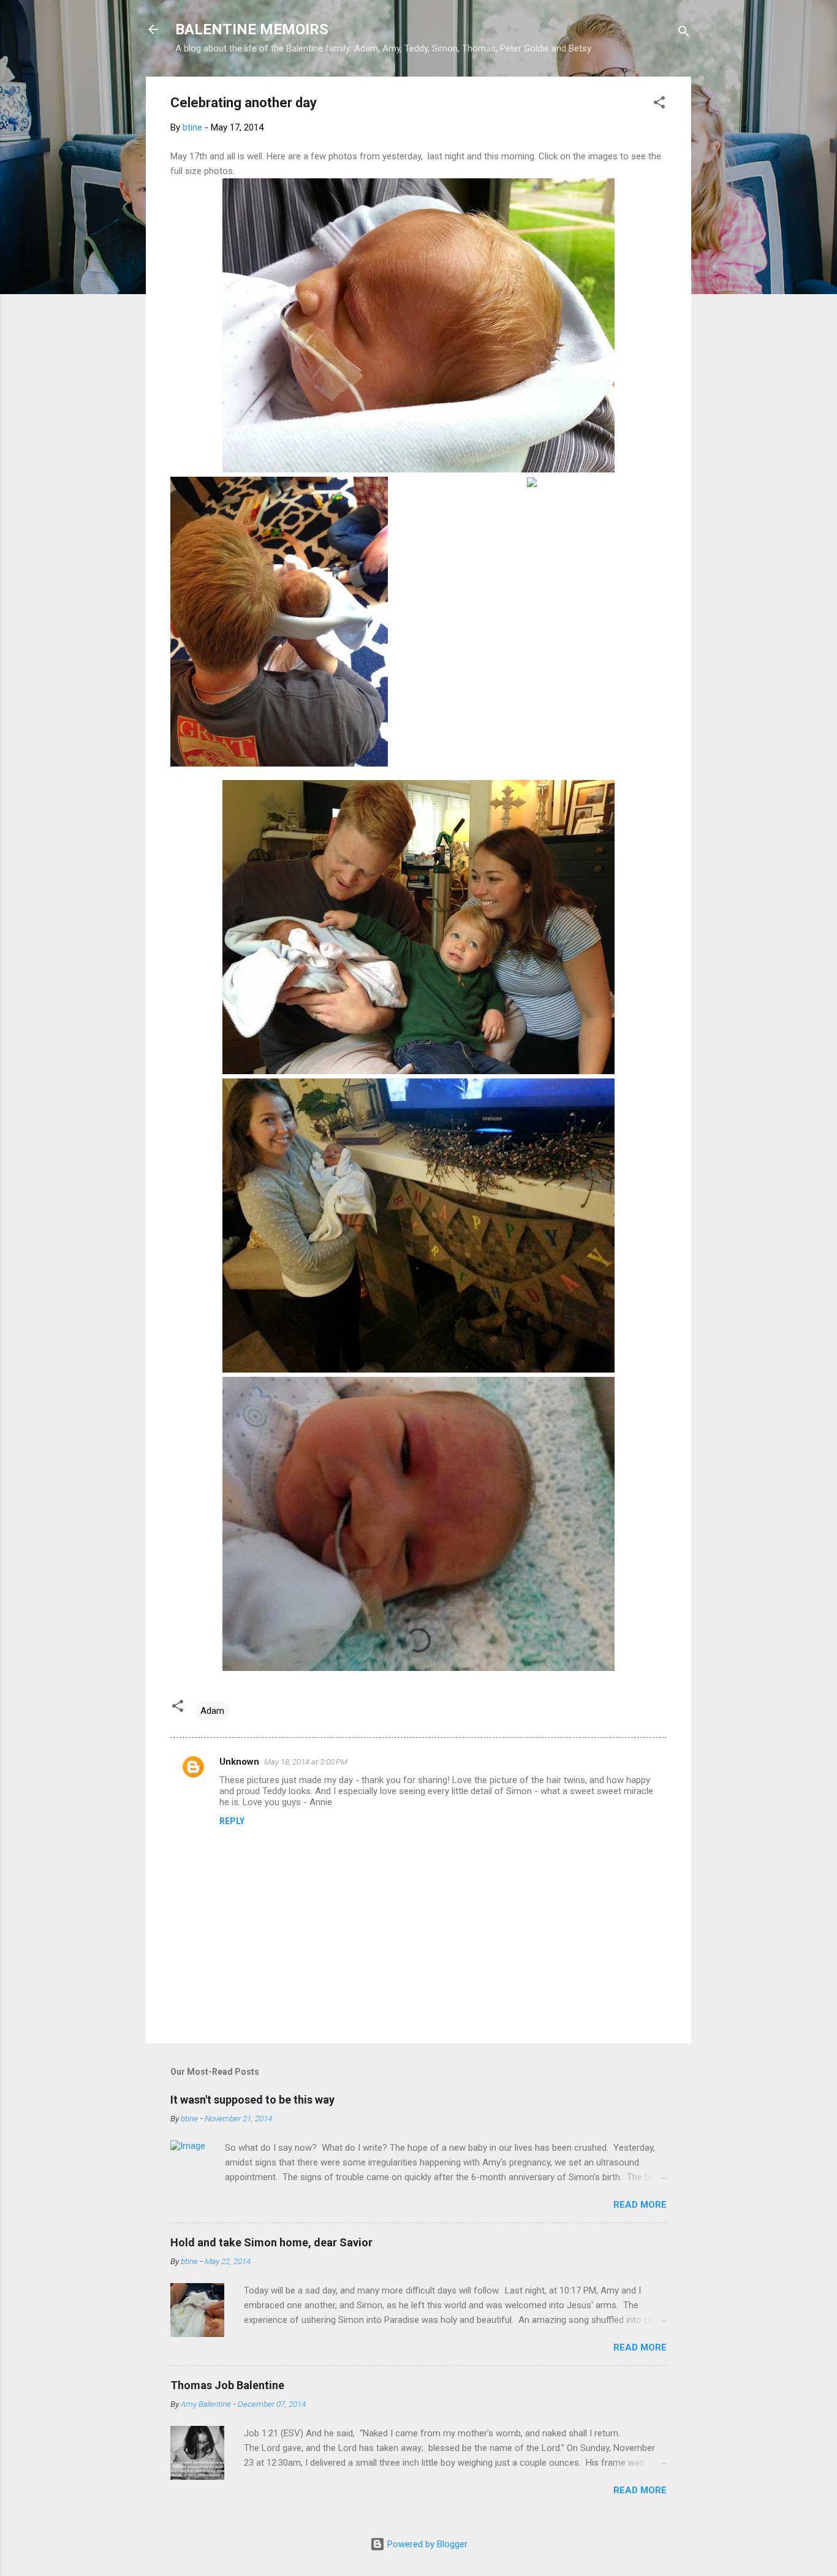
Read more (640, 2205)
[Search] (684, 33)
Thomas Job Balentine (227, 2385)
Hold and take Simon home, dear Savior (271, 2242)
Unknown (239, 1762)
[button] (659, 104)
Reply (232, 1821)
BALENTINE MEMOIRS (252, 29)
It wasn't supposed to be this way (252, 2100)
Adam (212, 1711)
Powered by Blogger (426, 2544)
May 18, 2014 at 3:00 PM (306, 1762)
